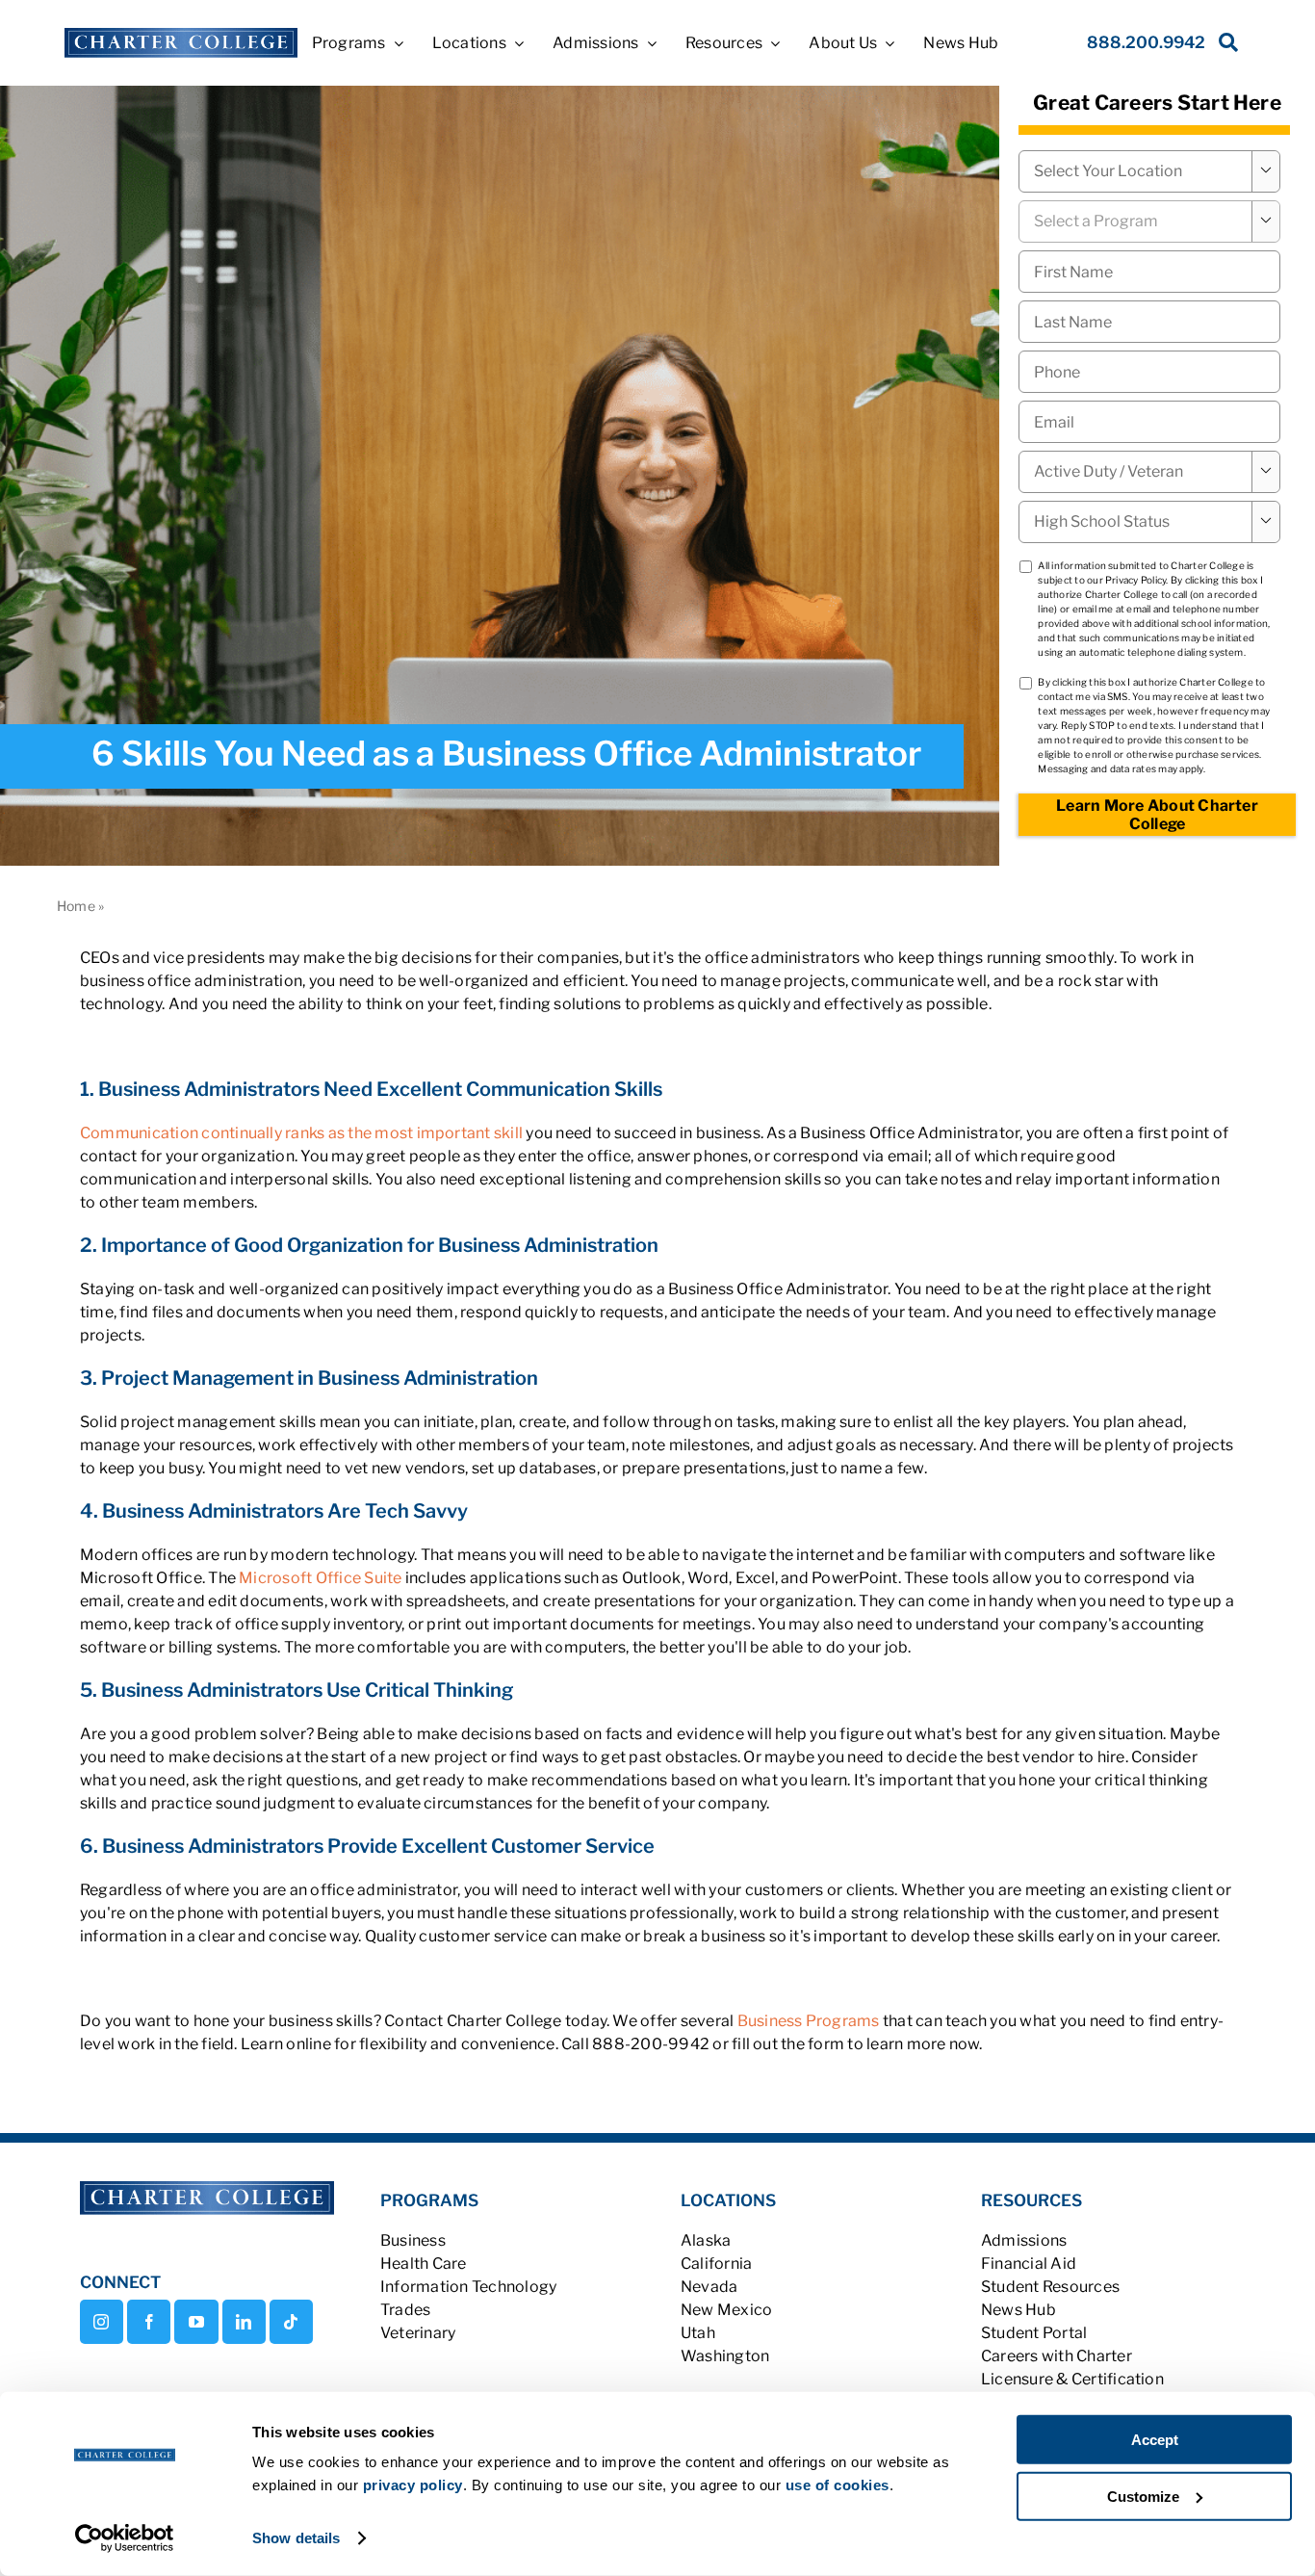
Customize (1143, 2496)
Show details (296, 2538)
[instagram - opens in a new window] (102, 2322)
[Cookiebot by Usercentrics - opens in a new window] (125, 2538)
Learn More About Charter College (1157, 815)
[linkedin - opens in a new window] (244, 2322)
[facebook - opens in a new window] (149, 2322)
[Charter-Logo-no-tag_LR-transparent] (180, 35)
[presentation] (1149, 372)
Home (76, 906)
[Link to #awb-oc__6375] (1225, 48)
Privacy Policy (1135, 580)
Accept (1155, 2440)
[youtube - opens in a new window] (196, 2322)
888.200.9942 (1146, 42)
